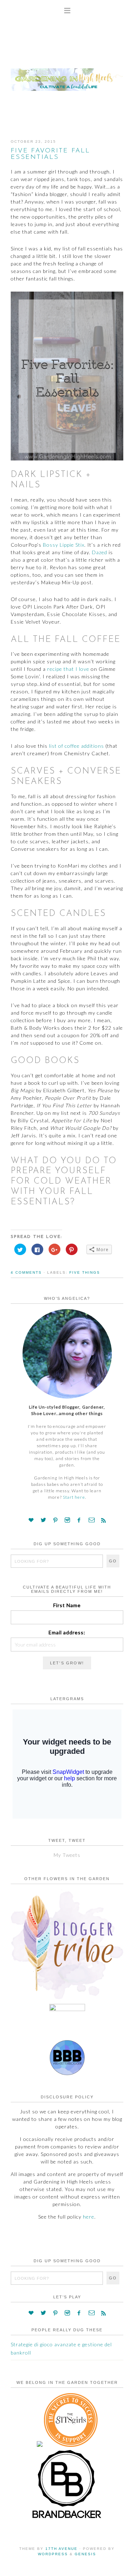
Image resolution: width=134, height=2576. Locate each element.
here (89, 2217)
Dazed (100, 552)
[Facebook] (79, 1520)
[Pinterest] (56, 1520)
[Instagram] (67, 1520)
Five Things (85, 1272)
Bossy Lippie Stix (64, 545)
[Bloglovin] (31, 1520)
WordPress (53, 2554)
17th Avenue (61, 2549)
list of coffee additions (76, 746)
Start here (74, 1497)
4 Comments (26, 1272)
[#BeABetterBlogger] (67, 2074)
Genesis (85, 2554)
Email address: (67, 1632)
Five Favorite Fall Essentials (51, 154)
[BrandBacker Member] (67, 2519)
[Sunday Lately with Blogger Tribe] (67, 1999)
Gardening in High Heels (67, 73)
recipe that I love (68, 669)
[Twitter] (44, 1520)
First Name (67, 1605)
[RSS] (103, 1520)
